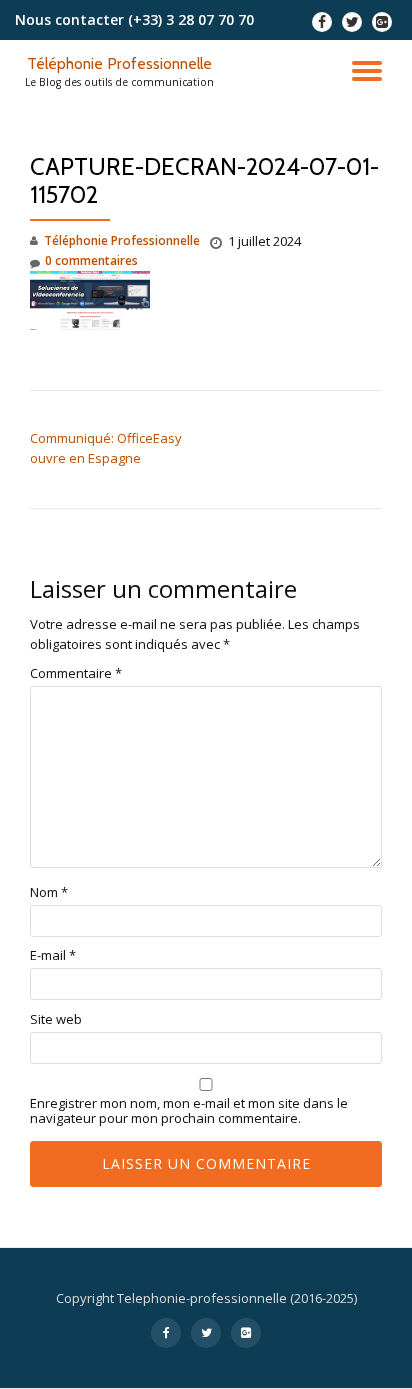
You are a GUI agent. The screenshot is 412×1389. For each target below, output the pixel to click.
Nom (49, 892)
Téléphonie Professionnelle (119, 63)
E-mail (53, 955)
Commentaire (76, 673)
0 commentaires (91, 260)
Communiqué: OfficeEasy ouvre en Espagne (106, 448)
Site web (56, 1019)
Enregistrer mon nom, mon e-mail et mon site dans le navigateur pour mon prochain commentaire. (189, 1111)
